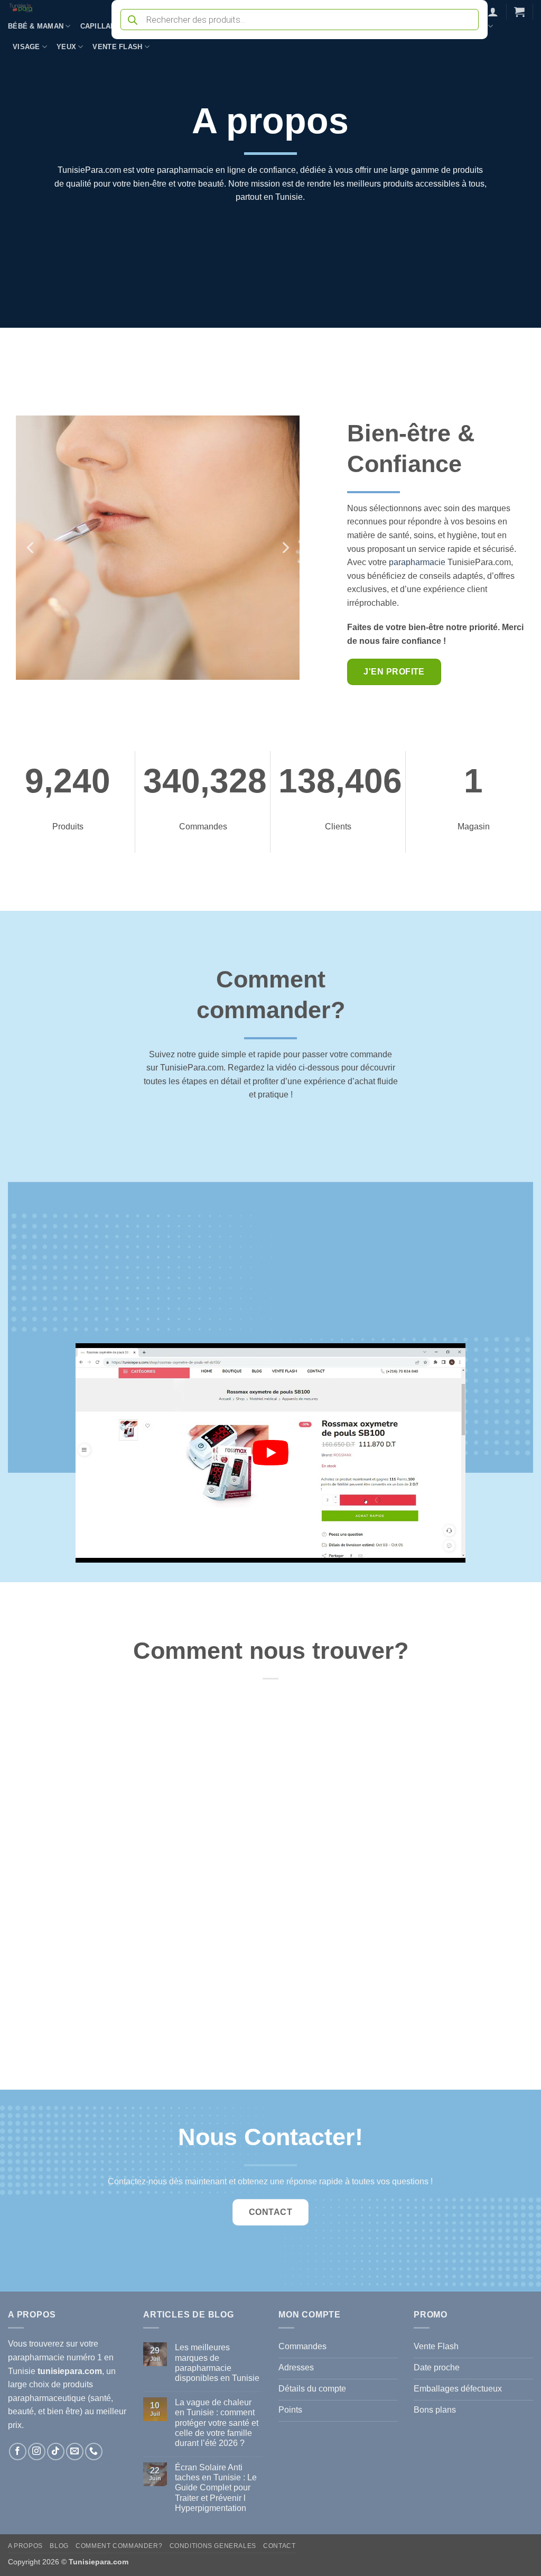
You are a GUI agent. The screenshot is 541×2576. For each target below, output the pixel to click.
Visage (26, 47)
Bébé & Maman (36, 26)
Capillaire (102, 26)
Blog (59, 2546)
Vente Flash (117, 47)
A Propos (25, 2546)
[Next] (285, 548)
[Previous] (31, 548)
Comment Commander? (119, 2546)
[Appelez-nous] (94, 2452)
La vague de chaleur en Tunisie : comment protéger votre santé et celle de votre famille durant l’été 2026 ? (217, 2423)
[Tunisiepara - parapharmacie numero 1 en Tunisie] (52, 8)
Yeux (66, 47)
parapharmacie (417, 562)
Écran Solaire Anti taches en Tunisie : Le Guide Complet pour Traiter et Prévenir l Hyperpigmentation (216, 2488)
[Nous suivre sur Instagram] (37, 2452)
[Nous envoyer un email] (75, 2452)
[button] (493, 12)
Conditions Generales (213, 2546)
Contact (279, 2546)
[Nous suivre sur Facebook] (18, 2452)
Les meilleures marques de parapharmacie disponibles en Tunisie (217, 2363)
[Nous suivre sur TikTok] (56, 2452)
